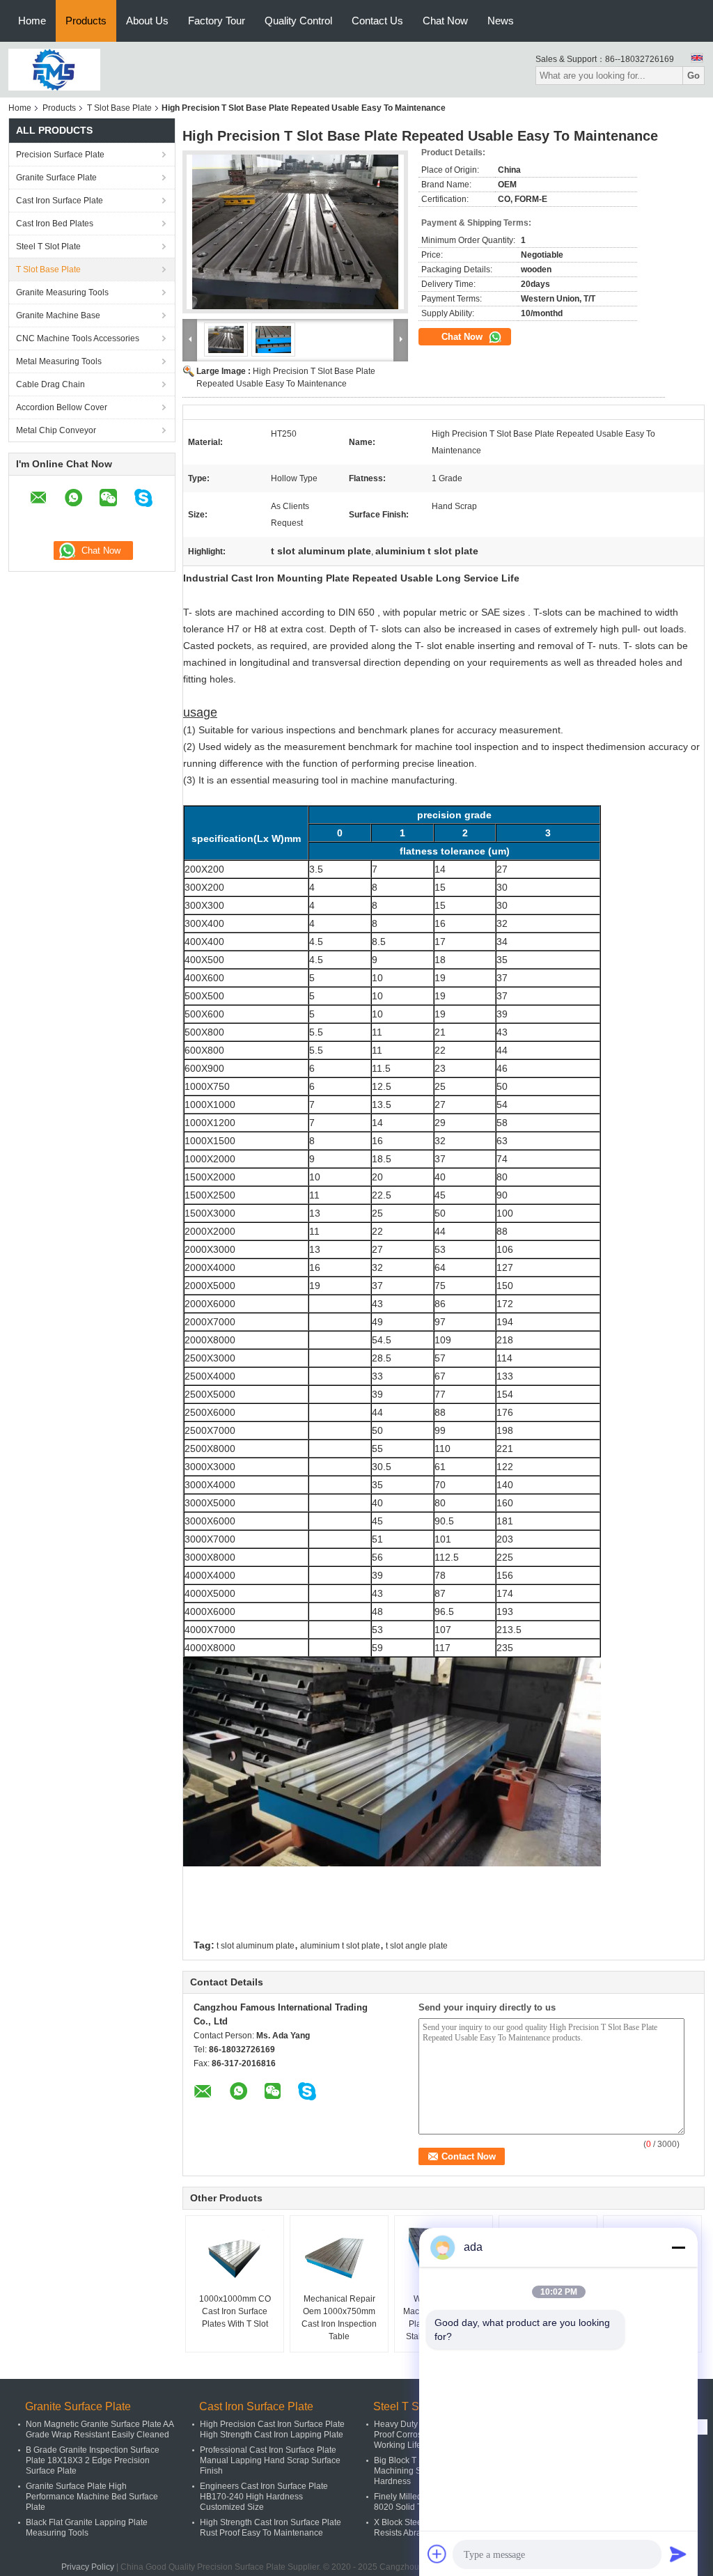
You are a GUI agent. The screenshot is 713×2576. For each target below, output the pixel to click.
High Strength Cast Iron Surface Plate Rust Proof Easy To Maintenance (271, 2528)
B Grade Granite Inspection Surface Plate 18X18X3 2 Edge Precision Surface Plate (93, 2460)
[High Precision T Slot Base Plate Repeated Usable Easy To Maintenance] (295, 232)
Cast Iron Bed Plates (55, 224)
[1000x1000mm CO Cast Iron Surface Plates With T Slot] (235, 2258)
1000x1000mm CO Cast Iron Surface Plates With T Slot (235, 2311)
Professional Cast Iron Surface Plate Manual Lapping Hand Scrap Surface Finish (270, 2460)
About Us (147, 21)
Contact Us (377, 21)
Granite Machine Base (58, 315)
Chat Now (445, 21)
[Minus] (678, 2247)
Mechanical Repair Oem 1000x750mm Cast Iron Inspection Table (339, 2318)
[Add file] (437, 2554)
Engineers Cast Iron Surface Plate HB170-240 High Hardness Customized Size (264, 2497)
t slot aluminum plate (256, 1946)
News (501, 21)
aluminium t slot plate (340, 1946)
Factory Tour (217, 21)
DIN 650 (356, 612)
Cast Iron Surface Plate (60, 201)
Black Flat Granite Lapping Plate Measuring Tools (87, 2528)
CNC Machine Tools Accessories (78, 338)
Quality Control (298, 21)
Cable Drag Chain (50, 384)
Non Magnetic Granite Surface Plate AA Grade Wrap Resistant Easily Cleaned (100, 2429)
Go (694, 76)
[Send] (678, 2554)
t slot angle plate (417, 1946)
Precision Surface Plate (60, 155)
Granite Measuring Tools (62, 292)
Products (86, 21)
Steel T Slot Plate (48, 247)
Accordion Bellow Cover (62, 407)
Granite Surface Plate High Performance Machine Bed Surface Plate (92, 2497)
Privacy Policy (88, 2567)
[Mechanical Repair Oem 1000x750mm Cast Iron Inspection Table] (339, 2258)
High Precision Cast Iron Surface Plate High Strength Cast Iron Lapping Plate (272, 2429)
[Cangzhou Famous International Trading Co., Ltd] (54, 69)
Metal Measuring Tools (59, 361)
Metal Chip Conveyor (56, 430)
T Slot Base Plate (119, 108)
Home (32, 21)
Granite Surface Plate (56, 178)
